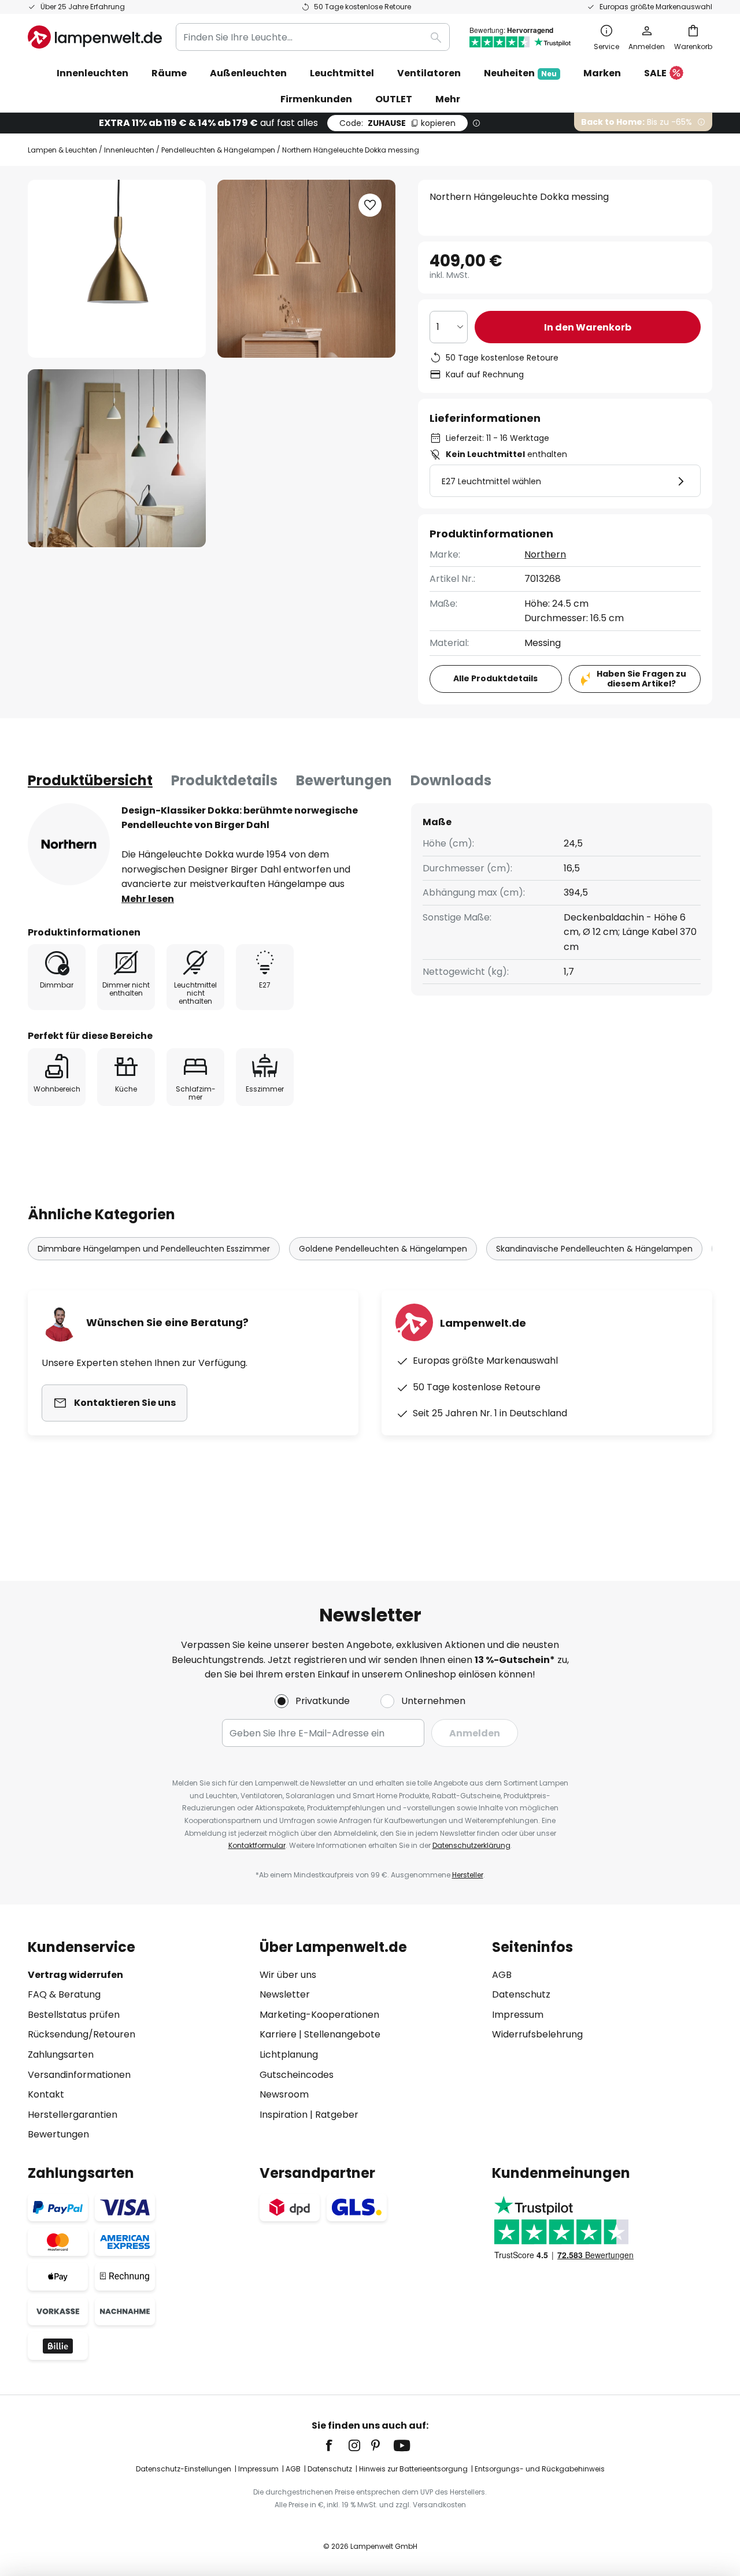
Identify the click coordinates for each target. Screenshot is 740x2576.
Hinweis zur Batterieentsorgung (413, 2469)
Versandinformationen (79, 2075)
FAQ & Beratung (64, 1994)
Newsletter (285, 1994)
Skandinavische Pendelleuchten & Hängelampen (594, 1249)
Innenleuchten (129, 150)
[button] (117, 458)
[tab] (90, 781)
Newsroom (284, 2094)
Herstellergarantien (73, 2115)
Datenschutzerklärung (471, 1845)
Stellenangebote (342, 2034)
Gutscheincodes (297, 2075)
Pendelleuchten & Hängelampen (218, 150)
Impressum (518, 2015)
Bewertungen (344, 780)
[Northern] (69, 844)
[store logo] (95, 37)
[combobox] (313, 37)
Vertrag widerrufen (75, 1975)
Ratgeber (337, 2115)
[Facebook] (336, 2445)
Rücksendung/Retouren (82, 2034)
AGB (502, 1975)
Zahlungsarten (61, 2055)
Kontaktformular (257, 1845)
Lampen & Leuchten (62, 150)
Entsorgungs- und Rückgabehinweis (540, 2469)
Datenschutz (521, 1994)
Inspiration (284, 2115)
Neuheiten (520, 73)
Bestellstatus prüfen (74, 2015)
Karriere (278, 2034)
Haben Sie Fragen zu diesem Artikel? (641, 679)
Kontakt (46, 2094)
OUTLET (394, 99)
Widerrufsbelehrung (537, 2034)
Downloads (451, 780)
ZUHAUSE (397, 123)
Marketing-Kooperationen (319, 2015)
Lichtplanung (289, 2055)
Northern (545, 554)
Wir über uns (288, 1975)
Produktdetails (224, 780)
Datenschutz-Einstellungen (184, 2469)
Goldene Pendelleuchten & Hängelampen (383, 1249)
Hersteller (468, 1875)
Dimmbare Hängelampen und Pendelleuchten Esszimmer (154, 1249)
